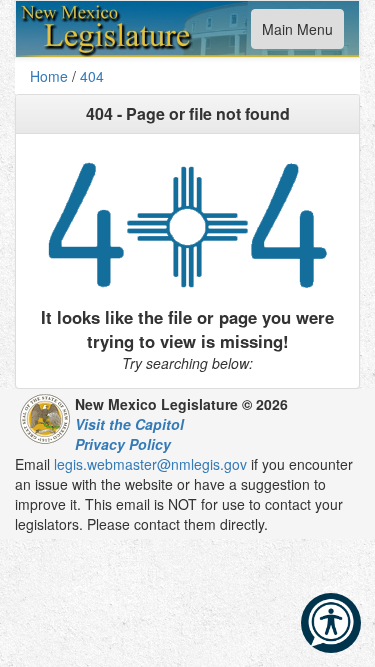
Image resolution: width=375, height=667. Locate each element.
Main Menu (297, 33)
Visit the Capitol (129, 424)
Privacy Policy (123, 444)
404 (92, 76)
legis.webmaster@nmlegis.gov (150, 464)
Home (49, 76)
